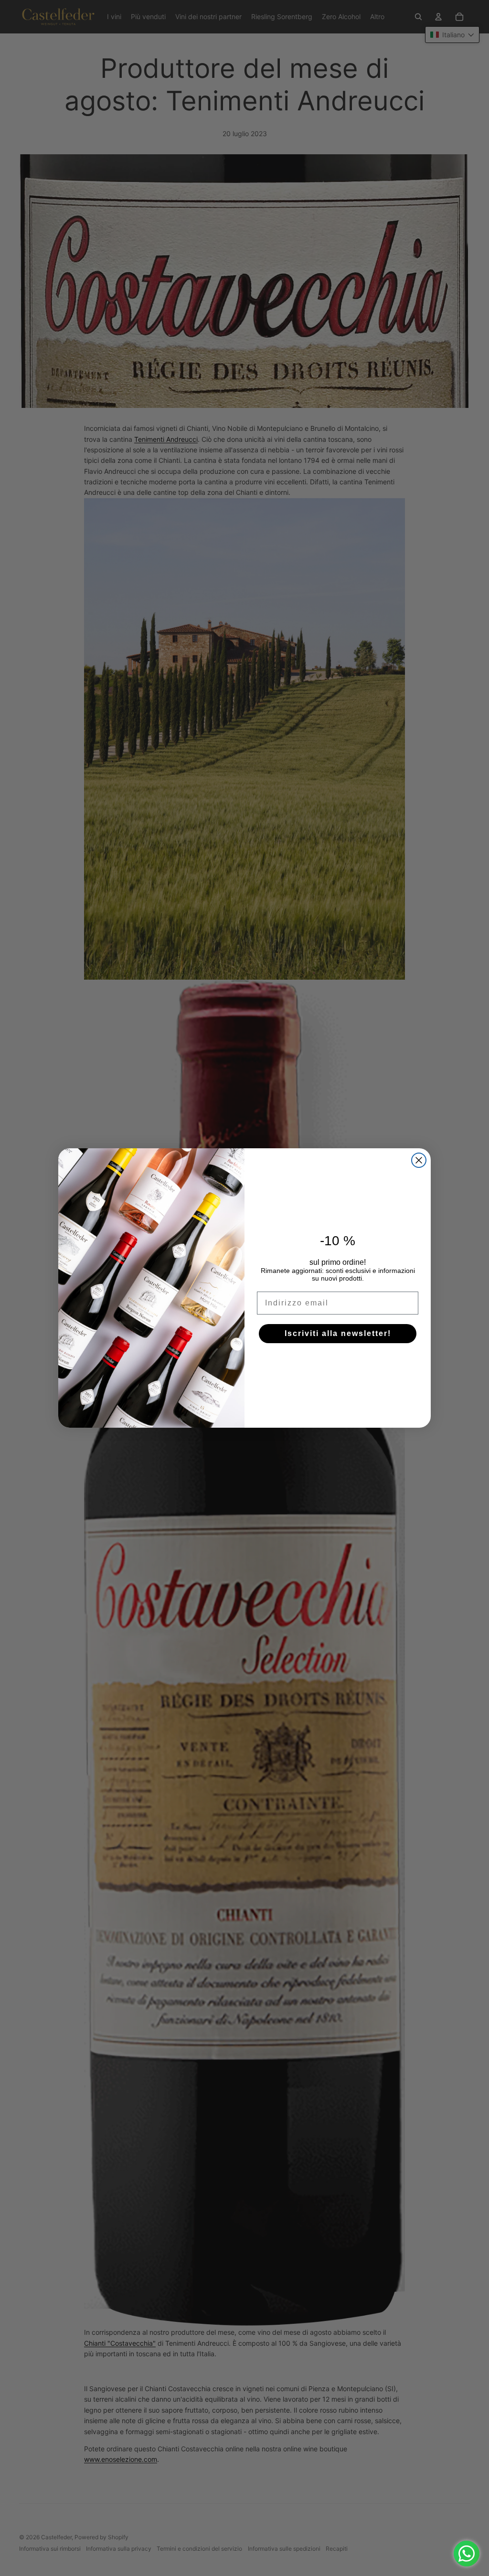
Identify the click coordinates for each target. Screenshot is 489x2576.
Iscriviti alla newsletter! (338, 1333)
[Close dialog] (419, 1160)
